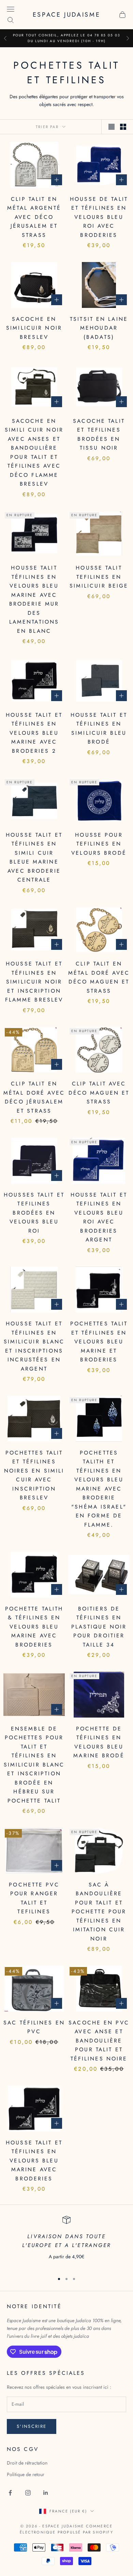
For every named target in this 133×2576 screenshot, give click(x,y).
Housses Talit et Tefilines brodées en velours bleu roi (34, 1213)
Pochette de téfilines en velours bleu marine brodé (99, 1742)
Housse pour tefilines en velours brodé (99, 844)
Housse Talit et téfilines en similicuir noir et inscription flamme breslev (34, 982)
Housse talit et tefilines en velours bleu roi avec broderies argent (99, 1217)
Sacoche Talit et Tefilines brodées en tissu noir (99, 434)
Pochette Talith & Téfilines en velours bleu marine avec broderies (34, 1627)
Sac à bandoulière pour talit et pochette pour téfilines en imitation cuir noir (99, 1912)
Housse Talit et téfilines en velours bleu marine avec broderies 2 (34, 733)
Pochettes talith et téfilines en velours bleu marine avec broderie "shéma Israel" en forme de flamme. (99, 1489)
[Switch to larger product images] (112, 127)
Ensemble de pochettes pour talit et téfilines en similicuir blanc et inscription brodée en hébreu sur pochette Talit (34, 1765)
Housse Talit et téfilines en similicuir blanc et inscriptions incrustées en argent (34, 1346)
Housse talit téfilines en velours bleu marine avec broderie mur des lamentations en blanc (34, 599)
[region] (66, 2242)
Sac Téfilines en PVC (34, 2027)
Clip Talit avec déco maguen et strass (99, 1093)
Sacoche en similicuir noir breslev (34, 328)
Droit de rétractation (27, 2463)
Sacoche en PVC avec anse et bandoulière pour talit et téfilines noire (99, 2041)
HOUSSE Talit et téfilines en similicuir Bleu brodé (99, 728)
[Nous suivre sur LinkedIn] (46, 2493)
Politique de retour (26, 2474)
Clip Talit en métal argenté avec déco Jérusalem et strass (34, 217)
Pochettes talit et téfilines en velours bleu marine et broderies (99, 1342)
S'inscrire (32, 2426)
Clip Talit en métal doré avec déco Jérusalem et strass (34, 1097)
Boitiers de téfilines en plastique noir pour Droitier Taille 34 (99, 1627)
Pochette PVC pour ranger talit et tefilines (34, 1898)
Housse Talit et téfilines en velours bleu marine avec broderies (34, 2161)
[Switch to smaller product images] (123, 127)
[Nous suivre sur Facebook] (10, 2493)
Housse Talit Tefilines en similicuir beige (99, 577)
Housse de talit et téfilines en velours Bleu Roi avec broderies (99, 217)
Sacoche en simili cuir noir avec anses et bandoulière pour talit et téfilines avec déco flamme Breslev (34, 452)
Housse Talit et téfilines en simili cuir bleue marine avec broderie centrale (34, 857)
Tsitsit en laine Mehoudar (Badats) (99, 328)
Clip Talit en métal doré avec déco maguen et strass (99, 977)
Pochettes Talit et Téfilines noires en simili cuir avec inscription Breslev (34, 1475)
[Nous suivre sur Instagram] (28, 2493)
